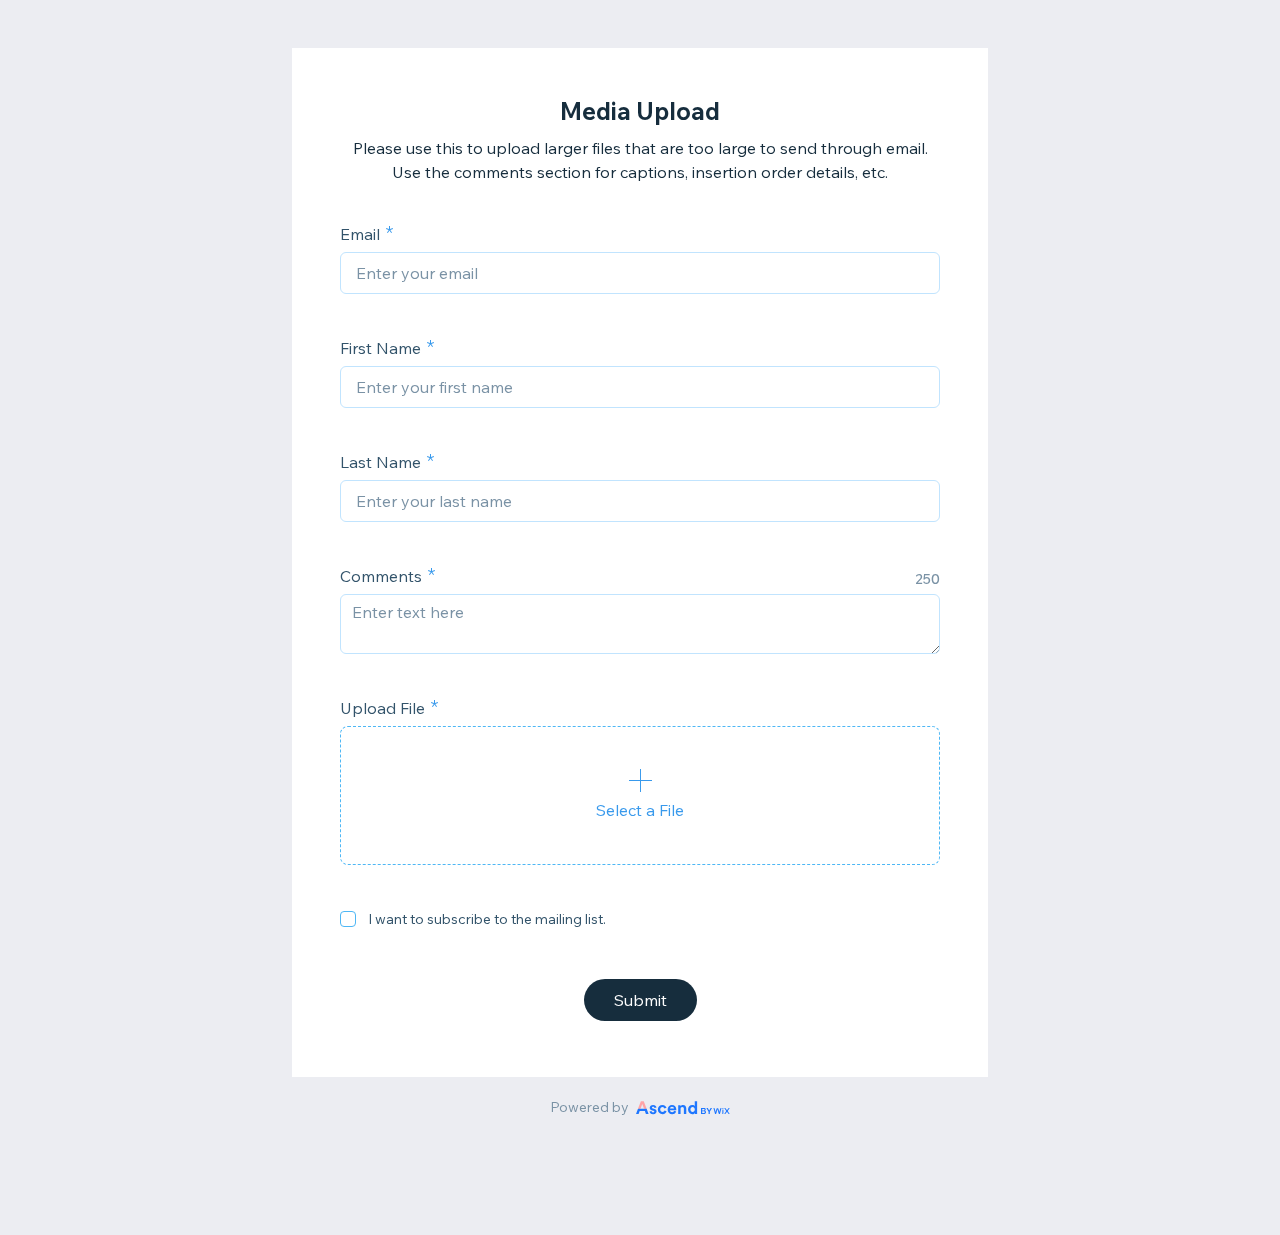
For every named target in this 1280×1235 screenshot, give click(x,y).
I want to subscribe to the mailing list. (487, 919)
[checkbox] (348, 919)
